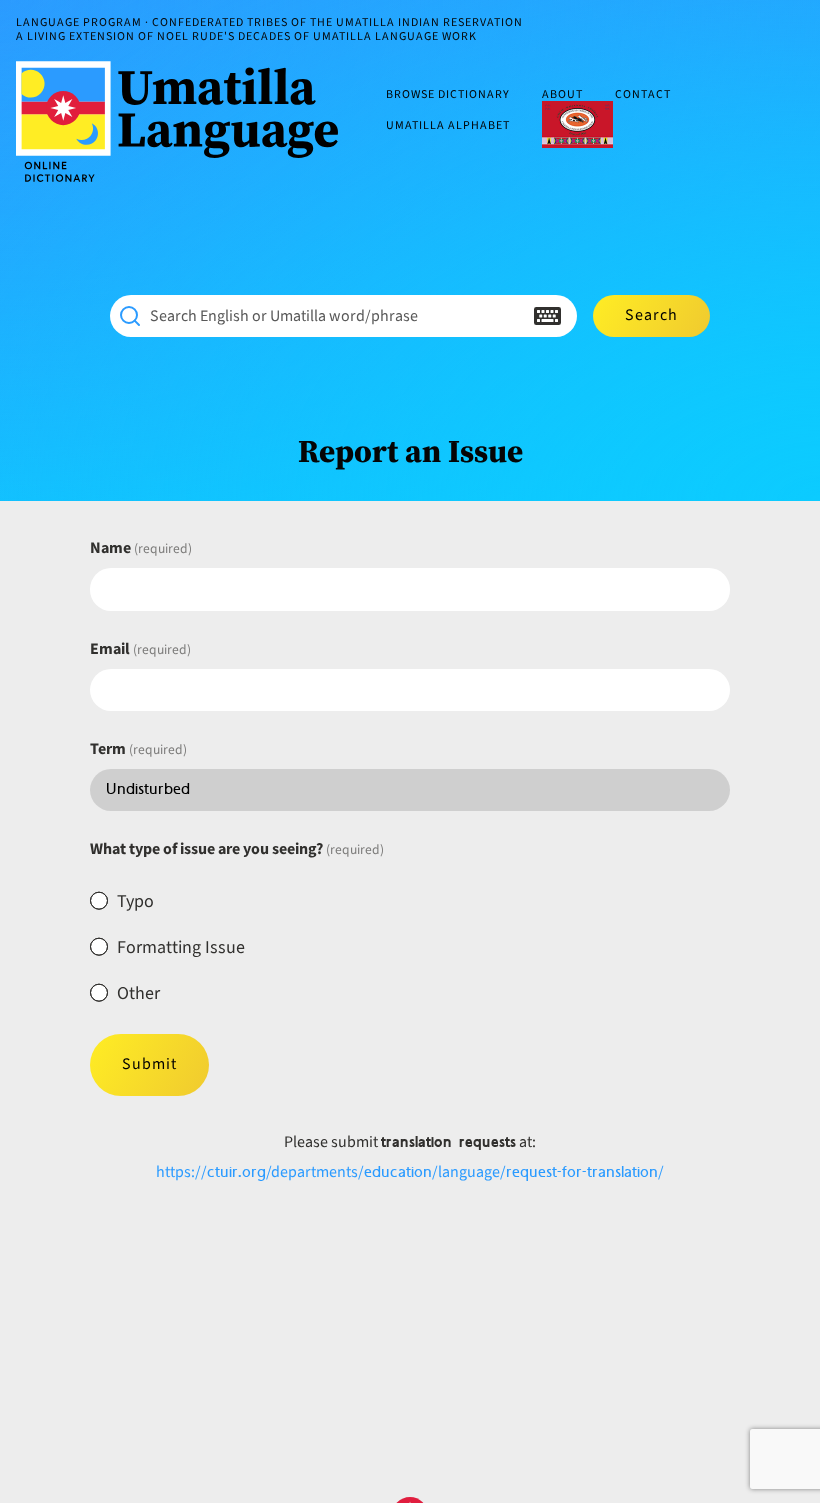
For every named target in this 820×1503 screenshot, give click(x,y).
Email (140, 649)
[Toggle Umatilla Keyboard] (547, 316)
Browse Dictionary (448, 95)
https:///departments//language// (410, 1172)
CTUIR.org (577, 123)
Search (651, 315)
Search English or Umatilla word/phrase (284, 316)
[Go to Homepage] (185, 121)
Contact (643, 95)
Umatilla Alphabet (448, 125)
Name (141, 548)
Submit (149, 1064)
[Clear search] (508, 316)
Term (138, 749)
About (562, 95)
